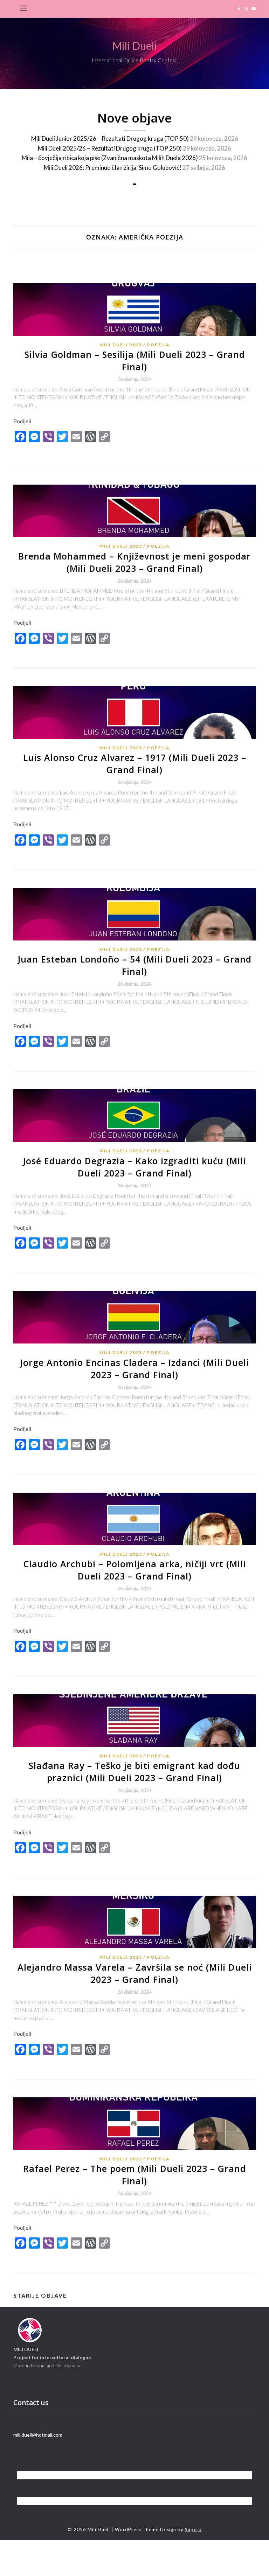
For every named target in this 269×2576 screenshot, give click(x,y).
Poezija (158, 345)
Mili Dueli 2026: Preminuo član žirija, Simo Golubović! (113, 168)
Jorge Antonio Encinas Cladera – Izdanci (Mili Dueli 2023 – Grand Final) (135, 1369)
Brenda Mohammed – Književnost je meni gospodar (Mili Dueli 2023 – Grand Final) (134, 562)
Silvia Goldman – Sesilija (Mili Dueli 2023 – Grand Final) (135, 360)
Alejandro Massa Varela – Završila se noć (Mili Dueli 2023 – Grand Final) (135, 1973)
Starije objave (40, 2295)
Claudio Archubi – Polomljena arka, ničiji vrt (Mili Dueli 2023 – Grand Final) (135, 1570)
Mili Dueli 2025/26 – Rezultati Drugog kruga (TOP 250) (110, 148)
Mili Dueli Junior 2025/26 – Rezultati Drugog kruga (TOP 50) (110, 138)
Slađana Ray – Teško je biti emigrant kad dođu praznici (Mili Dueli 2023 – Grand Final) (134, 1772)
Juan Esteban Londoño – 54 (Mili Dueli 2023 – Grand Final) (135, 965)
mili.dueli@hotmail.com (38, 2435)
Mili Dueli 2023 (121, 345)
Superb (193, 2529)
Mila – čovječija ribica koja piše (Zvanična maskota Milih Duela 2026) (110, 158)
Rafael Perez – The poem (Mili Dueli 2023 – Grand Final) (134, 2175)
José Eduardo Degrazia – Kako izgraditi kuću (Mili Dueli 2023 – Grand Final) (134, 1167)
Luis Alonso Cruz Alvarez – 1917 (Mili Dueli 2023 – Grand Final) (135, 763)
